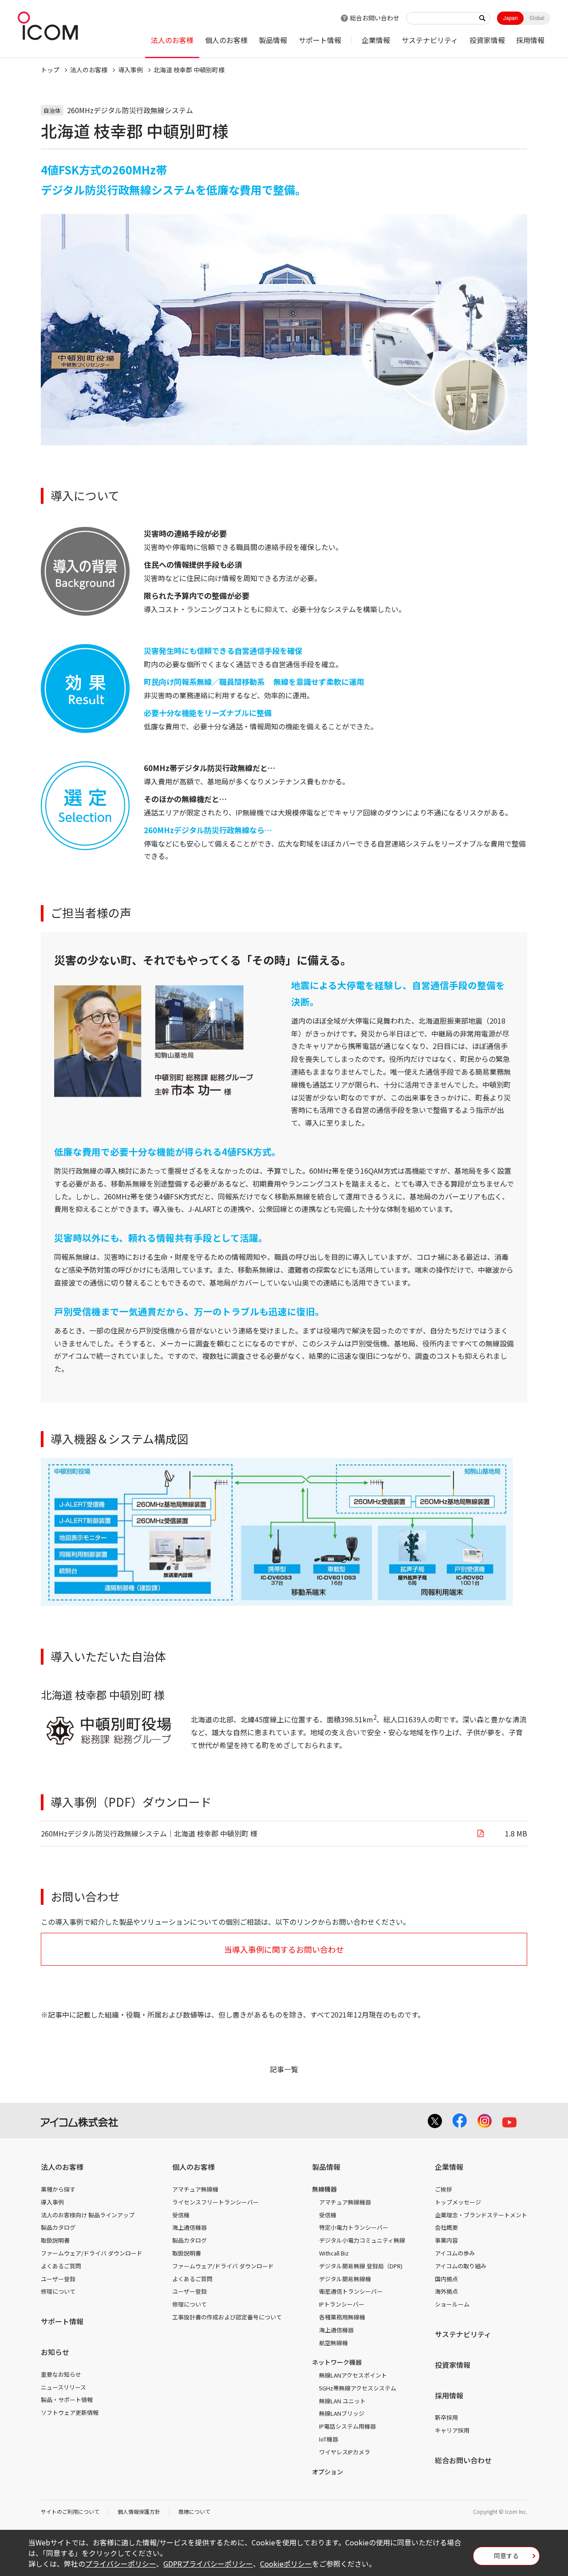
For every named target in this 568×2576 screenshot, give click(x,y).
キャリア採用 (452, 2430)
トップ (50, 70)
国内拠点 (446, 2279)
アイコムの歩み (455, 2253)
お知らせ (55, 2352)
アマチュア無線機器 (345, 2202)
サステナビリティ (430, 40)
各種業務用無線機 (342, 2317)
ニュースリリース (63, 2387)
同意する (506, 2556)
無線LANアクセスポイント (353, 2375)
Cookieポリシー (286, 2564)
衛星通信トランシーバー (351, 2291)
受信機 (181, 2215)
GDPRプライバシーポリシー (208, 2564)
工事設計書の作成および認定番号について (227, 2317)
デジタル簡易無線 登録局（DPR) (361, 2266)
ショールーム (452, 2304)
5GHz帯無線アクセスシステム (358, 2388)
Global (537, 18)
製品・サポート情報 (67, 2400)
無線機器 (324, 2189)
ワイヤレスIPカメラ (345, 2452)
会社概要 (446, 2227)
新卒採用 (446, 2417)
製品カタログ (58, 2227)
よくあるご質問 (61, 2266)
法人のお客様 (172, 40)
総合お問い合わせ (375, 18)
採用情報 (530, 40)
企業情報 (376, 40)
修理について (58, 2291)
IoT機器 (329, 2439)
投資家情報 (487, 40)
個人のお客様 (226, 40)
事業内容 (446, 2240)
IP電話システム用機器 (347, 2426)
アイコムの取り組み (461, 2266)
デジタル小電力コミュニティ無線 (362, 2240)
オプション (327, 2472)
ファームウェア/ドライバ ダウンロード (92, 2253)
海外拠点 (446, 2291)
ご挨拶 (444, 2189)
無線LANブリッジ (342, 2413)
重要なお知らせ (61, 2374)
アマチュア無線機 (195, 2189)
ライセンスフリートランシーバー (215, 2202)
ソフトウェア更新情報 (70, 2412)
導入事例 (130, 70)
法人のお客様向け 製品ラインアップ (88, 2215)
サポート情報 (320, 40)
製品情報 (273, 40)
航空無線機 (333, 2343)
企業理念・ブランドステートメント (481, 2215)
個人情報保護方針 (139, 2511)
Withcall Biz (334, 2253)
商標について (194, 2511)
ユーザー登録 (58, 2279)
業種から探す (58, 2189)
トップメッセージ (458, 2202)
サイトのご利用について (70, 2511)
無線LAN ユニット (342, 2401)
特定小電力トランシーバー (354, 2227)
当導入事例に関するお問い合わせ (284, 1949)
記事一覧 (284, 2069)
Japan (510, 18)
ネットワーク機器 (337, 2362)
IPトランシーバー (342, 2304)
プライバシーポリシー (121, 2564)
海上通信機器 (189, 2227)
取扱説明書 (55, 2240)
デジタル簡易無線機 (345, 2279)
